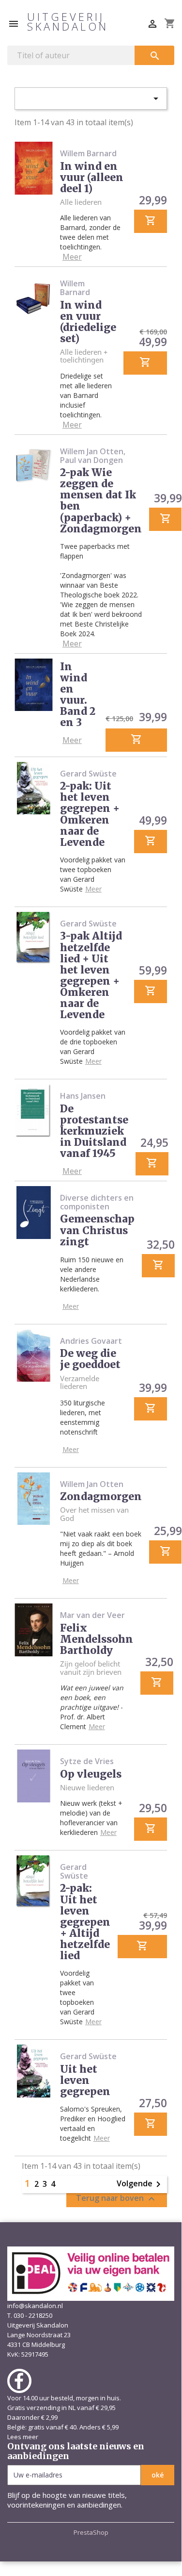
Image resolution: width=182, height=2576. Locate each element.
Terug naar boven (117, 2199)
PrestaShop (91, 2532)
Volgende (140, 2184)
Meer (72, 257)
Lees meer (23, 2437)
